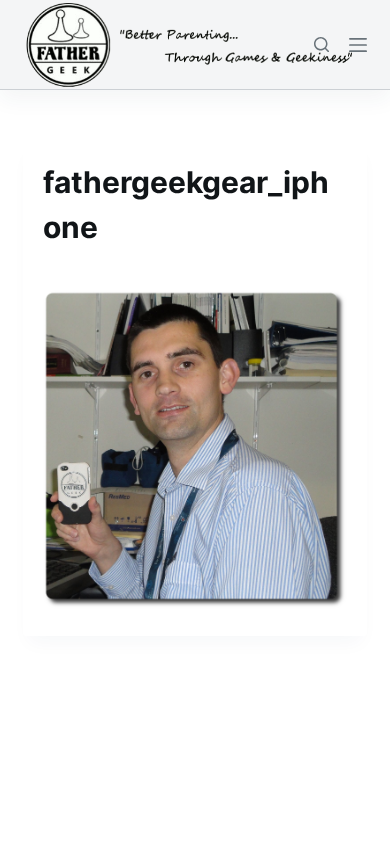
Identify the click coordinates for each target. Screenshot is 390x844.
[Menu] (358, 45)
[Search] (321, 44)
